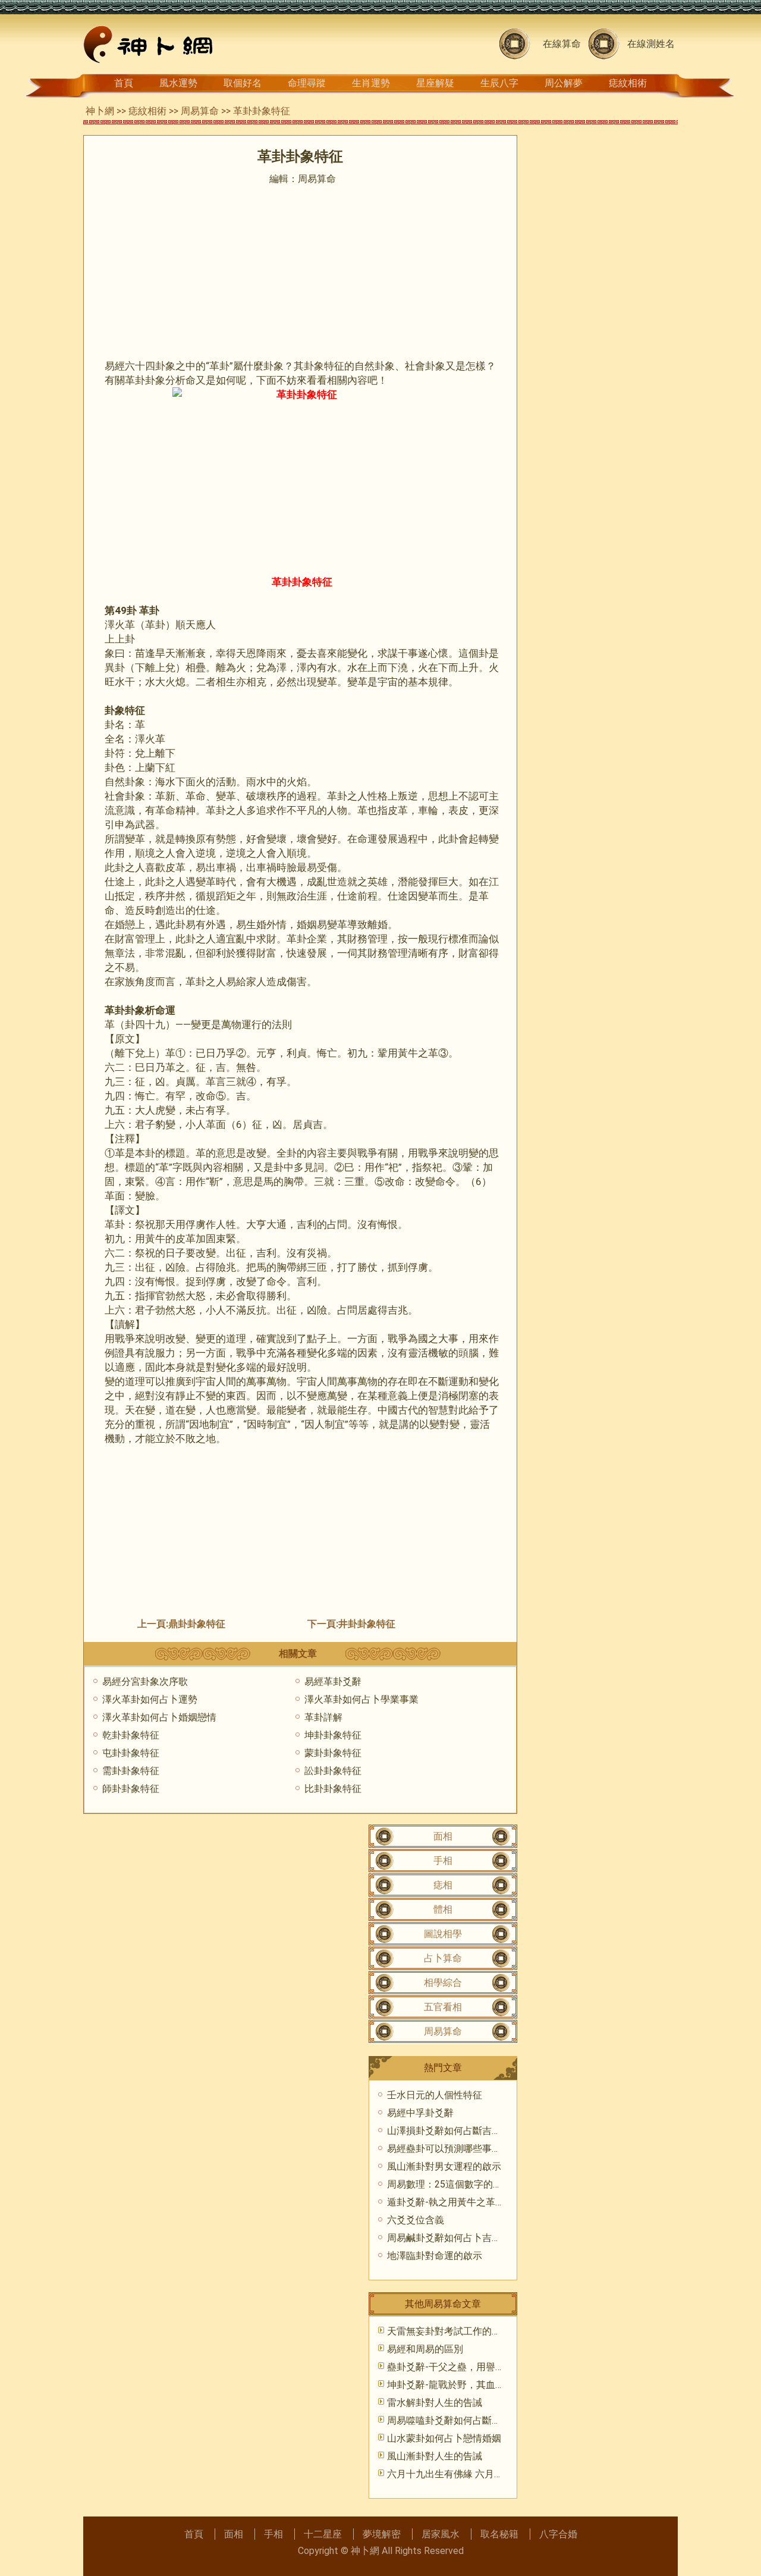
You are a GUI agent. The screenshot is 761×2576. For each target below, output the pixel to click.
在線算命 (562, 44)
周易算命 (200, 111)
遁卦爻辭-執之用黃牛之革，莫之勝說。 (470, 2202)
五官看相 (443, 2007)
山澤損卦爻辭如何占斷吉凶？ (449, 2131)
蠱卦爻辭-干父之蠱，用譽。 (446, 2367)
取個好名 (243, 83)
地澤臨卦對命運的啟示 (435, 2256)
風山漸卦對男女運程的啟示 (444, 2166)
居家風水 (441, 2534)
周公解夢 (564, 83)
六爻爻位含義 (416, 2220)
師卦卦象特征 (131, 1789)
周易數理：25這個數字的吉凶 (449, 2184)
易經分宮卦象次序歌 (145, 1682)
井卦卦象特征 (367, 1624)
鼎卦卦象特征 (197, 1624)
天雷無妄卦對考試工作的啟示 (449, 2331)
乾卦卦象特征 (131, 1735)
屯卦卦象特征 (131, 1753)
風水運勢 (178, 83)
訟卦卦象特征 (333, 1771)
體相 (443, 1909)
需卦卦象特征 (131, 1771)
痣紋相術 (628, 83)
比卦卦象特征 (333, 1789)
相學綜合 (443, 1983)
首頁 (124, 83)
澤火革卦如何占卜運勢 (150, 1699)
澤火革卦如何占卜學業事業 (361, 1699)
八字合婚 (558, 2534)
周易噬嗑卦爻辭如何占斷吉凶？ (454, 2420)
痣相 (443, 1885)
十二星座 (323, 2534)
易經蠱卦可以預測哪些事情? (446, 2149)
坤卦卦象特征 (333, 1735)
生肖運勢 (371, 83)
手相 (443, 1861)
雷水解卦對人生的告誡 (435, 2403)
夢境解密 (382, 2534)
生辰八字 (499, 83)
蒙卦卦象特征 (333, 1753)
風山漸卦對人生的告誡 (435, 2456)
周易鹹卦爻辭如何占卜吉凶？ (449, 2238)
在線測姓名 (651, 44)
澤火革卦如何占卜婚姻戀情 (159, 1717)
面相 (443, 1836)
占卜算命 (443, 1958)
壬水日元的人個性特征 (435, 2095)
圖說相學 (443, 1934)
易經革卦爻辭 (333, 1682)
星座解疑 (435, 83)
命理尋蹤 (307, 83)
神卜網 (100, 111)
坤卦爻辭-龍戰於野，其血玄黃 (451, 2385)
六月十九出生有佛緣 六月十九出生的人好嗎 (479, 2474)
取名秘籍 (499, 2534)
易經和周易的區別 (425, 2349)
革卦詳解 (323, 1717)
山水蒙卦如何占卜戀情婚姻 (444, 2438)
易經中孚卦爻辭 (420, 2113)
